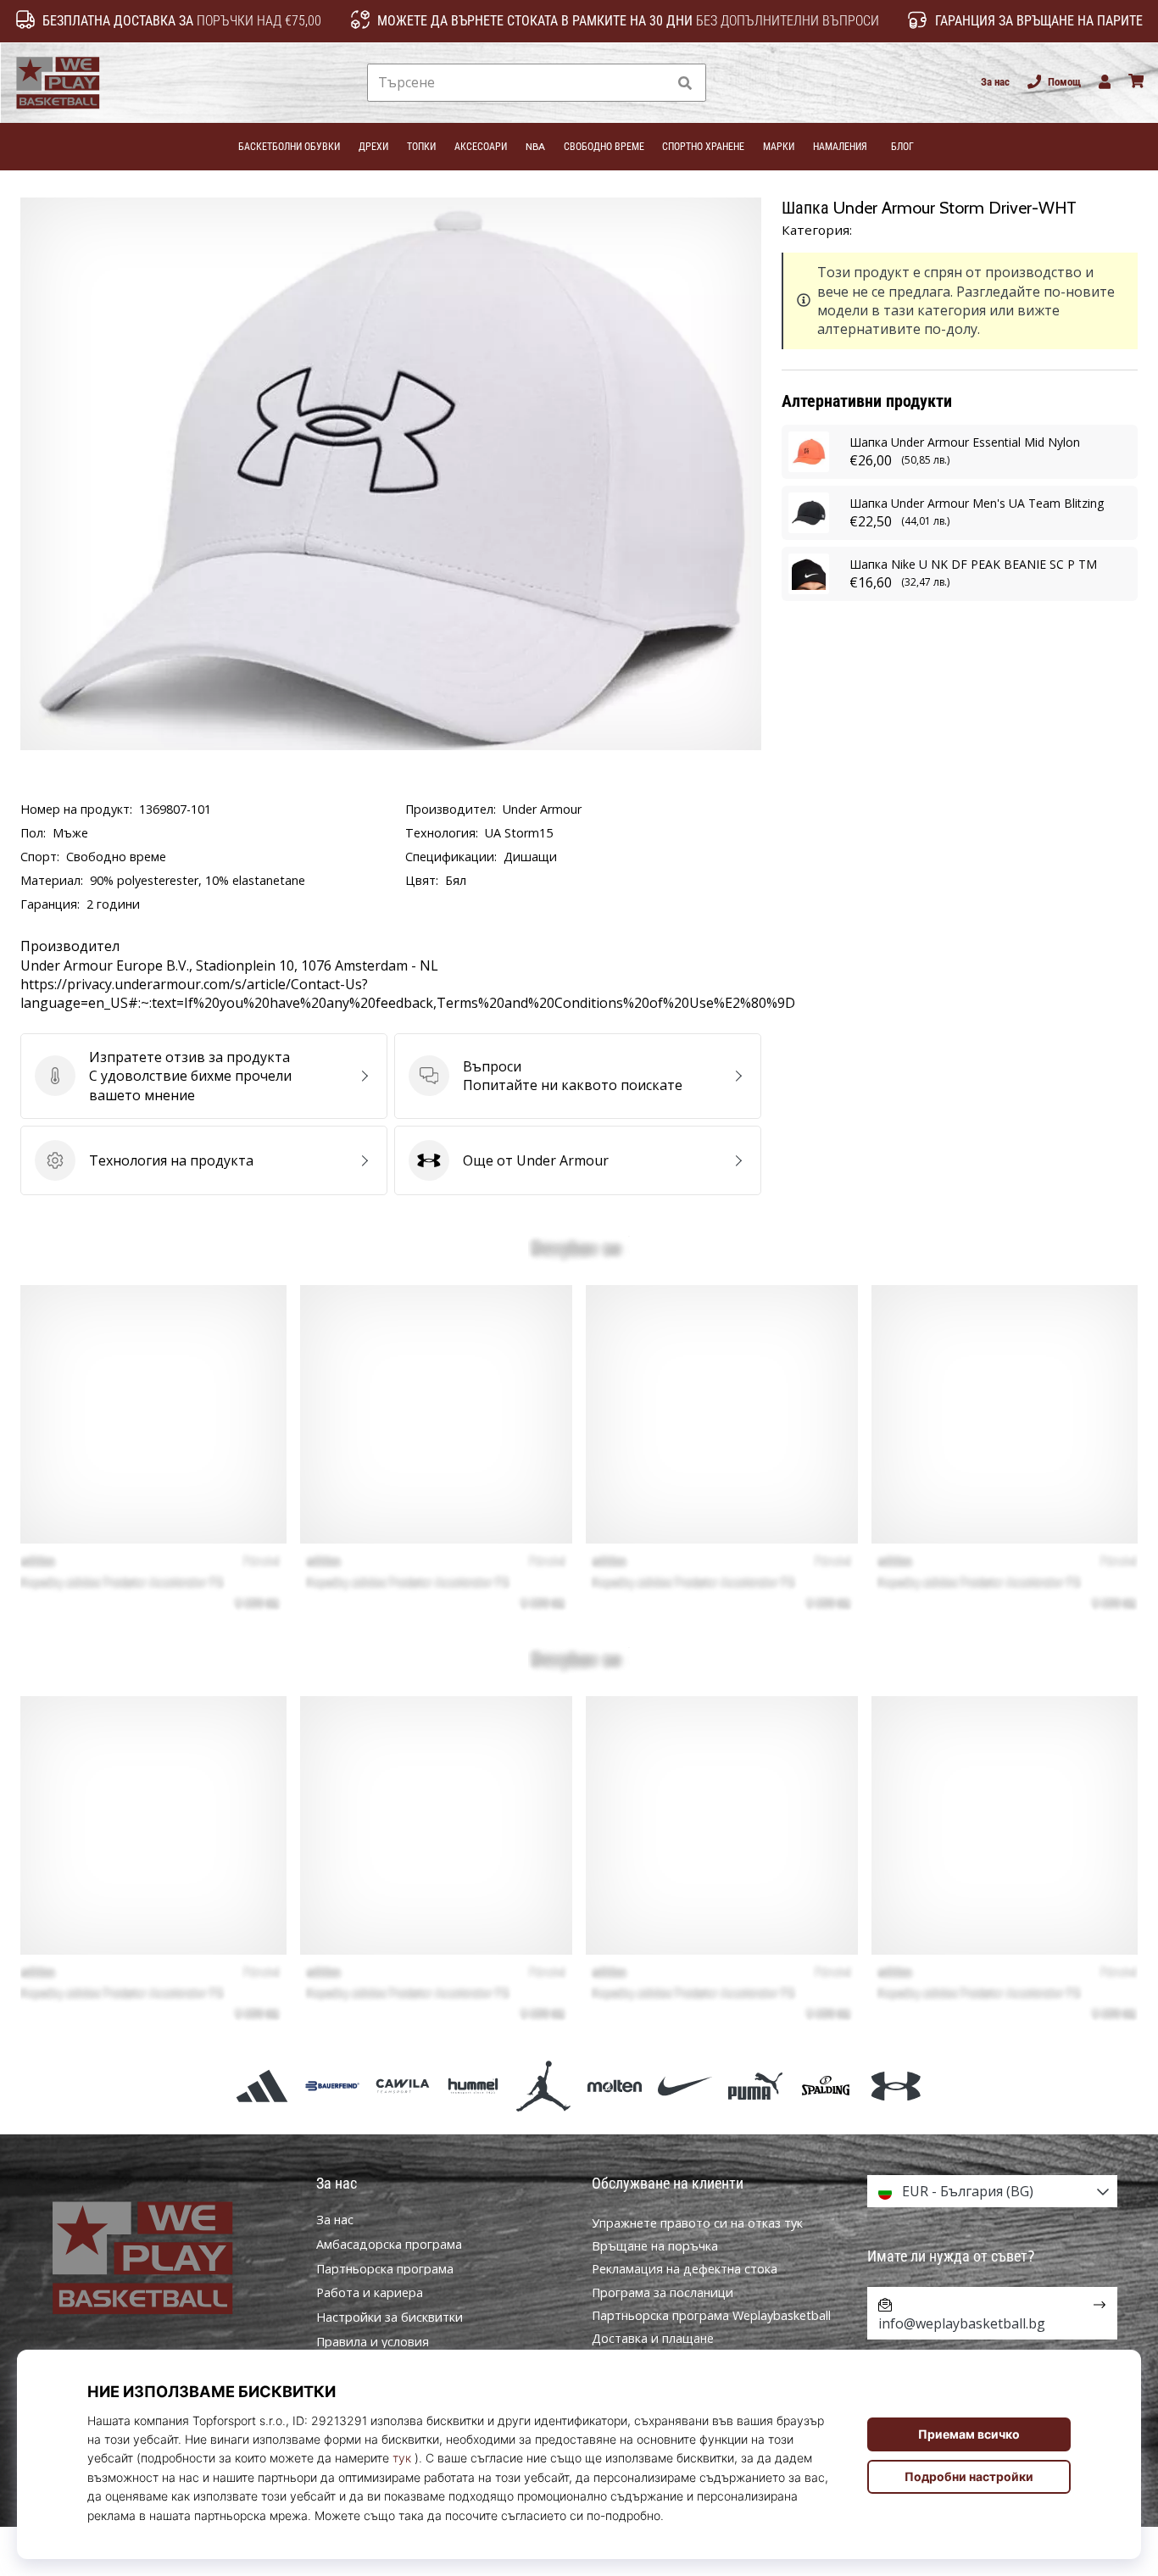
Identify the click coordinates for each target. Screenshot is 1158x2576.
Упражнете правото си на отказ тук (697, 2223)
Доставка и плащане (653, 2338)
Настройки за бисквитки (390, 2317)
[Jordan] (544, 2086)
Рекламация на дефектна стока (685, 2269)
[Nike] (685, 2086)
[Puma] (755, 2086)
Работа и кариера (370, 2293)
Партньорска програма (385, 2269)
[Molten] (614, 2086)
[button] (653, 83)
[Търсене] (685, 83)
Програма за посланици (663, 2292)
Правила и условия (373, 2342)
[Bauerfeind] (332, 2086)
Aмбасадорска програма (389, 2245)
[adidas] (262, 2086)
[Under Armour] (896, 2086)
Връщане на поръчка (655, 2246)
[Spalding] (826, 2086)
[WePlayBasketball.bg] (166, 2258)
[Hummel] (473, 2086)
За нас (995, 82)
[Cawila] (402, 2086)
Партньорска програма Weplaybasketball (711, 2315)
